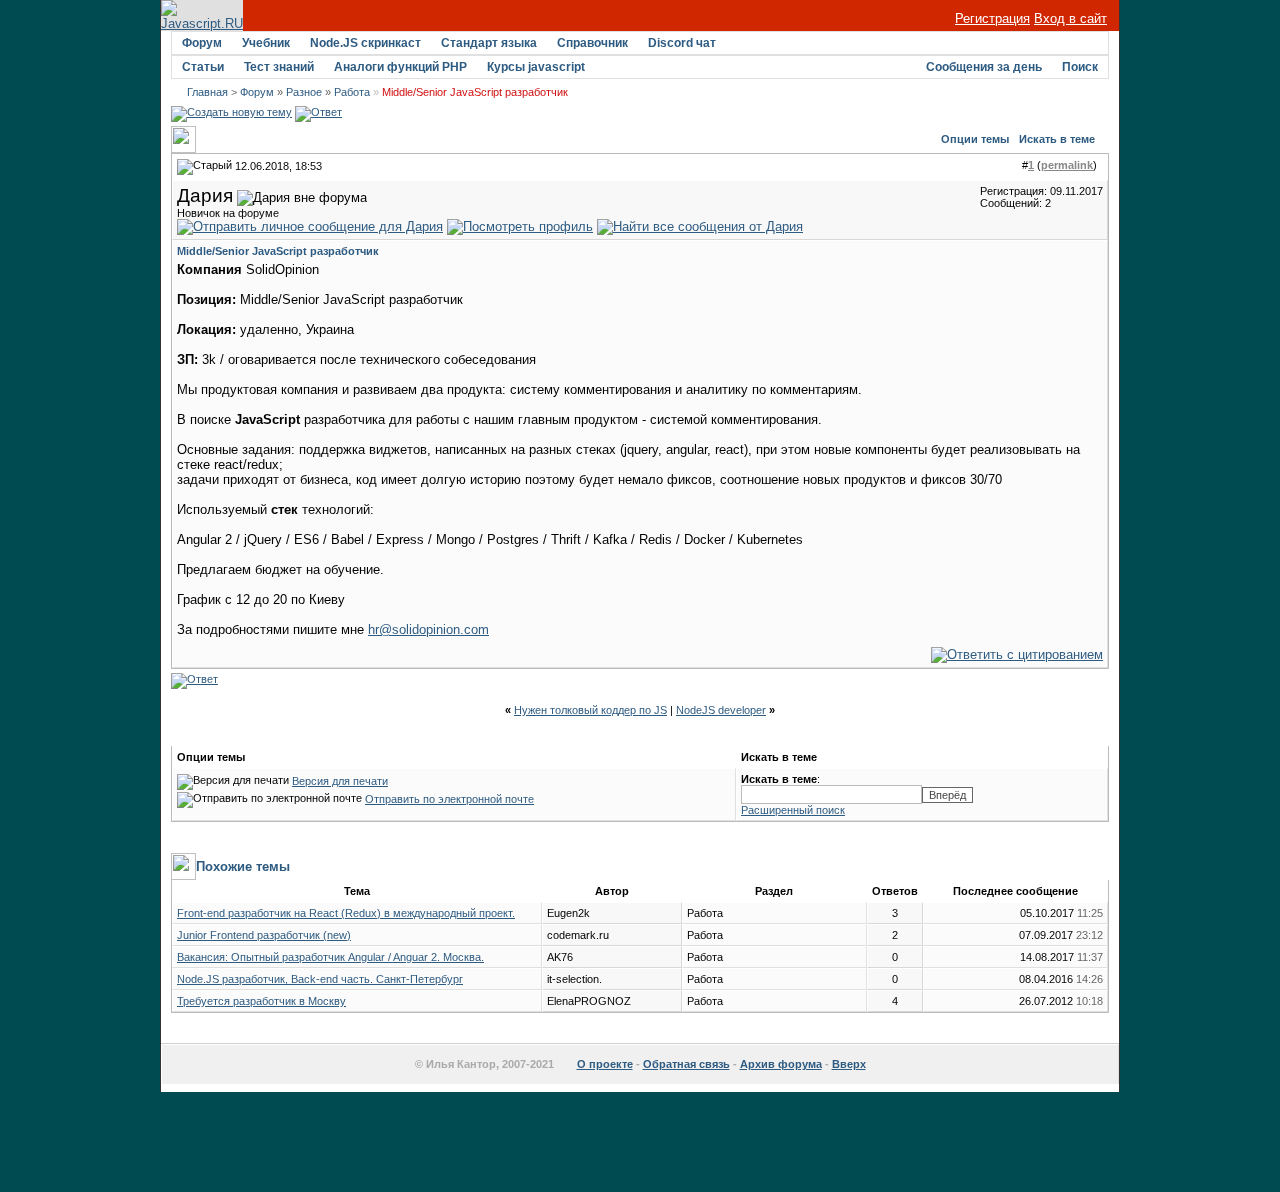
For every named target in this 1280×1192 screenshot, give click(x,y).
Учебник (266, 43)
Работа (352, 92)
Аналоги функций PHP (400, 67)
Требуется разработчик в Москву (261, 1001)
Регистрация (992, 18)
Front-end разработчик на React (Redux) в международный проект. (346, 913)
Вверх (849, 1064)
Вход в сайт (1070, 18)
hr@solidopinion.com (428, 629)
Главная (207, 92)
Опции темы (975, 139)
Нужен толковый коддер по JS (590, 710)
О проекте (605, 1064)
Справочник (592, 43)
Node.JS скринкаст (365, 43)
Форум (202, 43)
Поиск (1080, 67)
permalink (1067, 165)
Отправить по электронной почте (449, 799)
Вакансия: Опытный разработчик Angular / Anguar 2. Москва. (330, 957)
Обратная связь (686, 1064)
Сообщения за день (984, 67)
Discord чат (682, 43)
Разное (304, 92)
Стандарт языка (489, 43)
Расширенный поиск (793, 810)
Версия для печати (340, 781)
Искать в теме (1057, 139)
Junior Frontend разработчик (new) (264, 935)
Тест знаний (279, 67)
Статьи (203, 67)
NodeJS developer (721, 710)
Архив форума (781, 1064)
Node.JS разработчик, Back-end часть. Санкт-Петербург (320, 979)
